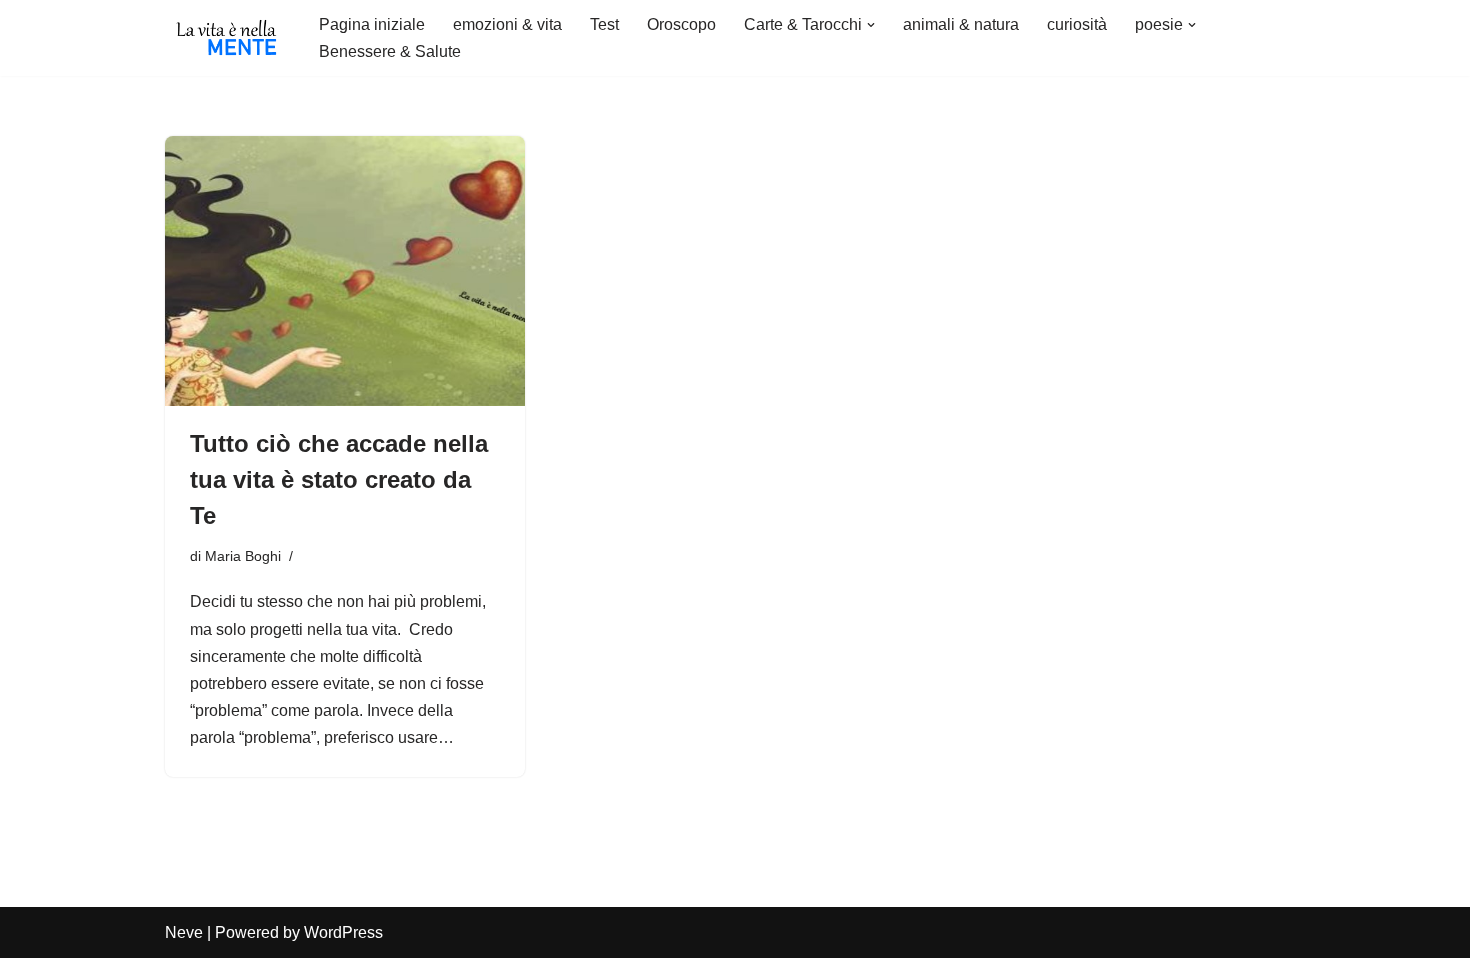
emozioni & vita (507, 24)
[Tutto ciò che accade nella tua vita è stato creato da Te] (345, 271)
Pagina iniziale (372, 24)
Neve (184, 932)
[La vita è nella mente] (225, 38)
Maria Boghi (243, 556)
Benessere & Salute (390, 51)
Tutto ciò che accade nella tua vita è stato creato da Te (339, 479)
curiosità (1077, 24)
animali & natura (961, 24)
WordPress (343, 932)
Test (604, 24)
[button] (871, 25)
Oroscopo (681, 24)
